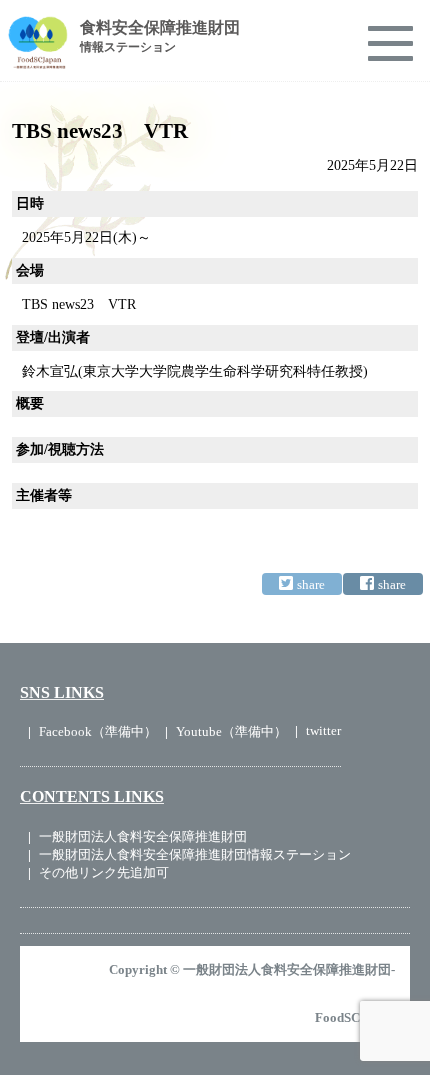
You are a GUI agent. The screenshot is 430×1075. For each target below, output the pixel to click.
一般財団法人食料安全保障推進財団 (143, 836)
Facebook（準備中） (98, 731)
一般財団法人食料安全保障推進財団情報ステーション (195, 854)
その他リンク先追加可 (104, 872)
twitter (323, 730)
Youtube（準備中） (231, 731)
